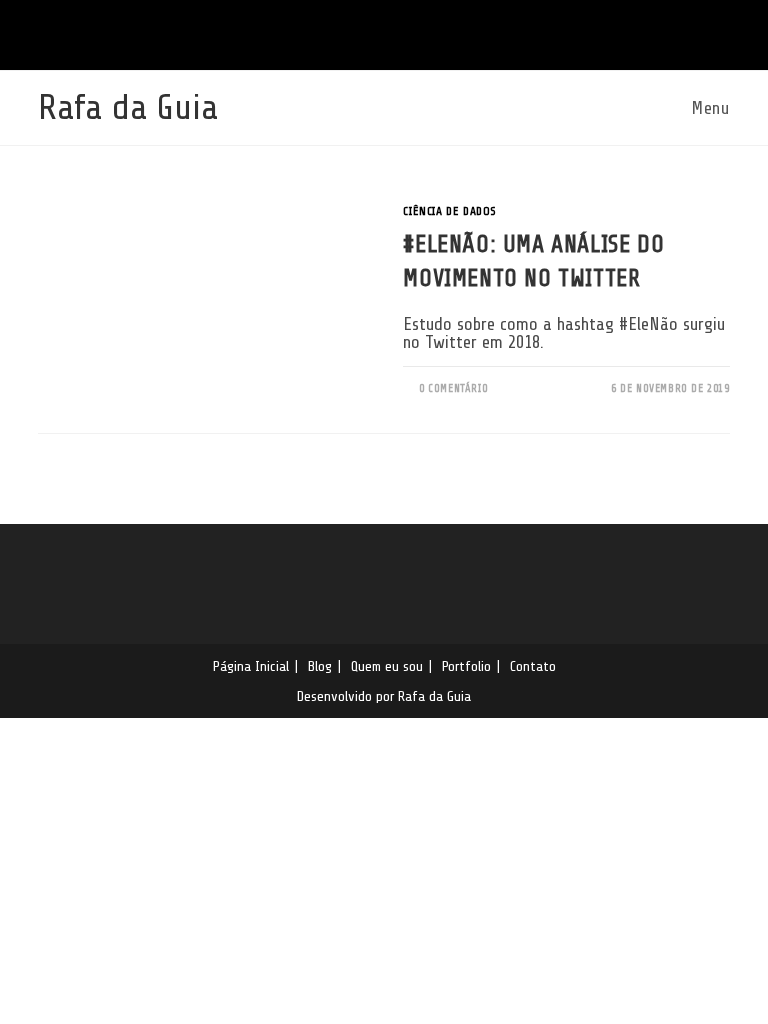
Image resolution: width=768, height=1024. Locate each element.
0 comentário (453, 388)
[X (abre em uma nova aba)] (340, 32)
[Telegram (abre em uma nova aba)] (430, 32)
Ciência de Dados (450, 211)
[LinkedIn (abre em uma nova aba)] (371, 32)
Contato (533, 666)
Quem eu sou (387, 666)
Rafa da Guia (128, 107)
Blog (320, 666)
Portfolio (466, 666)
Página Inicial (251, 666)
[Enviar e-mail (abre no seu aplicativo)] (402, 32)
